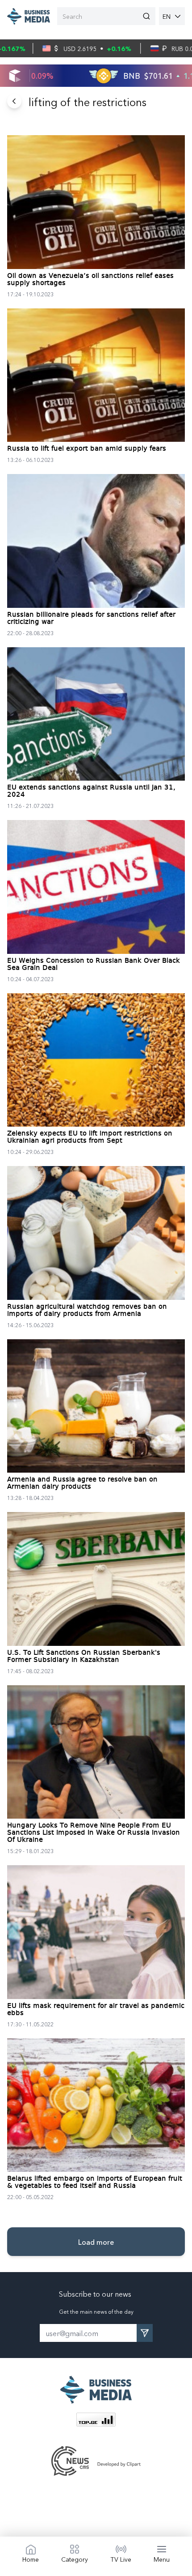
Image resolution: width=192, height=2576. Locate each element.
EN (167, 16)
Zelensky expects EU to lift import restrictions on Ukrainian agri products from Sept (90, 1137)
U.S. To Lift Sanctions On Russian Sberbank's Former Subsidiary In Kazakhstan (84, 1657)
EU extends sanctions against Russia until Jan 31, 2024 (91, 791)
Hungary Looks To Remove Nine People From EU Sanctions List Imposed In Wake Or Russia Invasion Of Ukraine (94, 1833)
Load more (96, 2242)
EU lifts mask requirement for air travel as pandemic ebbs (96, 2010)
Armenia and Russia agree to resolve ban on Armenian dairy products (82, 1483)
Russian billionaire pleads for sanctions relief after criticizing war (91, 619)
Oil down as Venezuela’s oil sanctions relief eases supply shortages (90, 280)
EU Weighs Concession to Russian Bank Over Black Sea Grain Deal (94, 965)
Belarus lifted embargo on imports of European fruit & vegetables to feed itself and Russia (95, 2183)
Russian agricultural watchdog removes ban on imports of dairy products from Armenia (87, 1311)
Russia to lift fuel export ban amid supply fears (87, 449)
